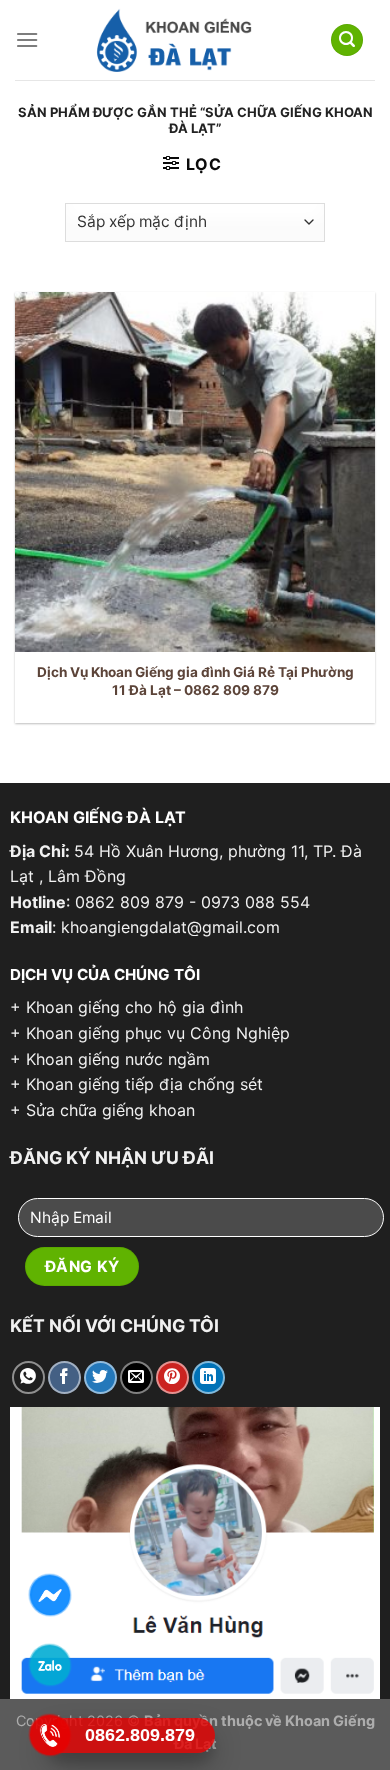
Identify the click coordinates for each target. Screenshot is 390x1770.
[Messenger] (49, 1595)
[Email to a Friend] (136, 1377)
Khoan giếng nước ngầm (118, 1059)
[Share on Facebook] (64, 1377)
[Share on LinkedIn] (208, 1377)
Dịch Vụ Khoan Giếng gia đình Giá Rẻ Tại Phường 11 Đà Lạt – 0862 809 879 (195, 681)
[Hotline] (49, 1735)
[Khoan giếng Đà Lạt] (173, 40)
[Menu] (27, 39)
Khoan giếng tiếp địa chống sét (144, 1084)
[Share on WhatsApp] (28, 1377)
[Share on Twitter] (100, 1377)
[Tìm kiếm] (347, 40)
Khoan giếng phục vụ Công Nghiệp (158, 1033)
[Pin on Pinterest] (172, 1377)
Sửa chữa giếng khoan (110, 1110)
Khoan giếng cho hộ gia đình (134, 1007)
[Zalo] (49, 1665)
